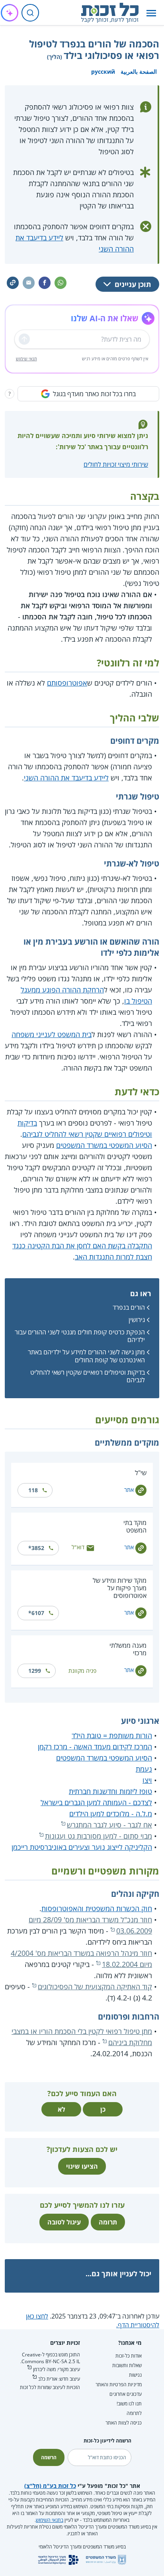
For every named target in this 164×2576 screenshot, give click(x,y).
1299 (35, 1671)
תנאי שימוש (26, 359)
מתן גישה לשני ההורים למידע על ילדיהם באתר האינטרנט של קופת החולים (86, 1356)
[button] (151, 13)
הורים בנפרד (129, 1307)
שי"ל (141, 1473)
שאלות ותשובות (127, 2365)
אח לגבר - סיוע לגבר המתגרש (109, 1825)
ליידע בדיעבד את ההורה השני (66, 778)
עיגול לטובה (64, 2222)
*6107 (36, 1613)
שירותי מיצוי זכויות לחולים (116, 464)
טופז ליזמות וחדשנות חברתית (110, 1791)
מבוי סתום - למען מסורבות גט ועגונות (99, 1836)
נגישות (135, 2375)
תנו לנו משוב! (129, 2404)
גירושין (137, 1320)
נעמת (144, 1769)
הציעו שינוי (82, 2166)
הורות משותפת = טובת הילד (112, 1735)
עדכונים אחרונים (126, 2394)
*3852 (36, 1548)
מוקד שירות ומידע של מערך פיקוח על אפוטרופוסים (120, 1588)
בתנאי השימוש (50, 2520)
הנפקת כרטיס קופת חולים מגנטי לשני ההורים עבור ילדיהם (80, 1336)
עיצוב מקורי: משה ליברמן (57, 2369)
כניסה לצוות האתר (124, 2423)
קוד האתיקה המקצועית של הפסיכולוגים (95, 1987)
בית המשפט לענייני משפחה (52, 1034)
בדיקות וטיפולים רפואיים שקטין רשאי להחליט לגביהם (88, 1376)
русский (103, 72)
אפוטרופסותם (67, 683)
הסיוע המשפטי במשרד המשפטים (104, 1145)
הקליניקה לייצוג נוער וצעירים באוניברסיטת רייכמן (82, 1847)
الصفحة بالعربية (139, 72)
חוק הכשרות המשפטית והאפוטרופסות (97, 1908)
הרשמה (49, 2457)
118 (33, 1490)
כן (103, 2109)
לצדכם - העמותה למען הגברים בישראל (96, 1802)
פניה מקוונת (82, 1671)
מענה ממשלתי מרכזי (128, 1649)
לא (61, 2109)
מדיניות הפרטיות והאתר (119, 2384)
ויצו (147, 1780)
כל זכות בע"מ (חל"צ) (50, 2486)
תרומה (108, 2222)
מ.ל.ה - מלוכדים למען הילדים (111, 1814)
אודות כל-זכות (129, 2356)
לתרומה (134, 2413)
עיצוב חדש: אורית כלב (59, 2379)
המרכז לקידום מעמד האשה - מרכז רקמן (95, 1747)
